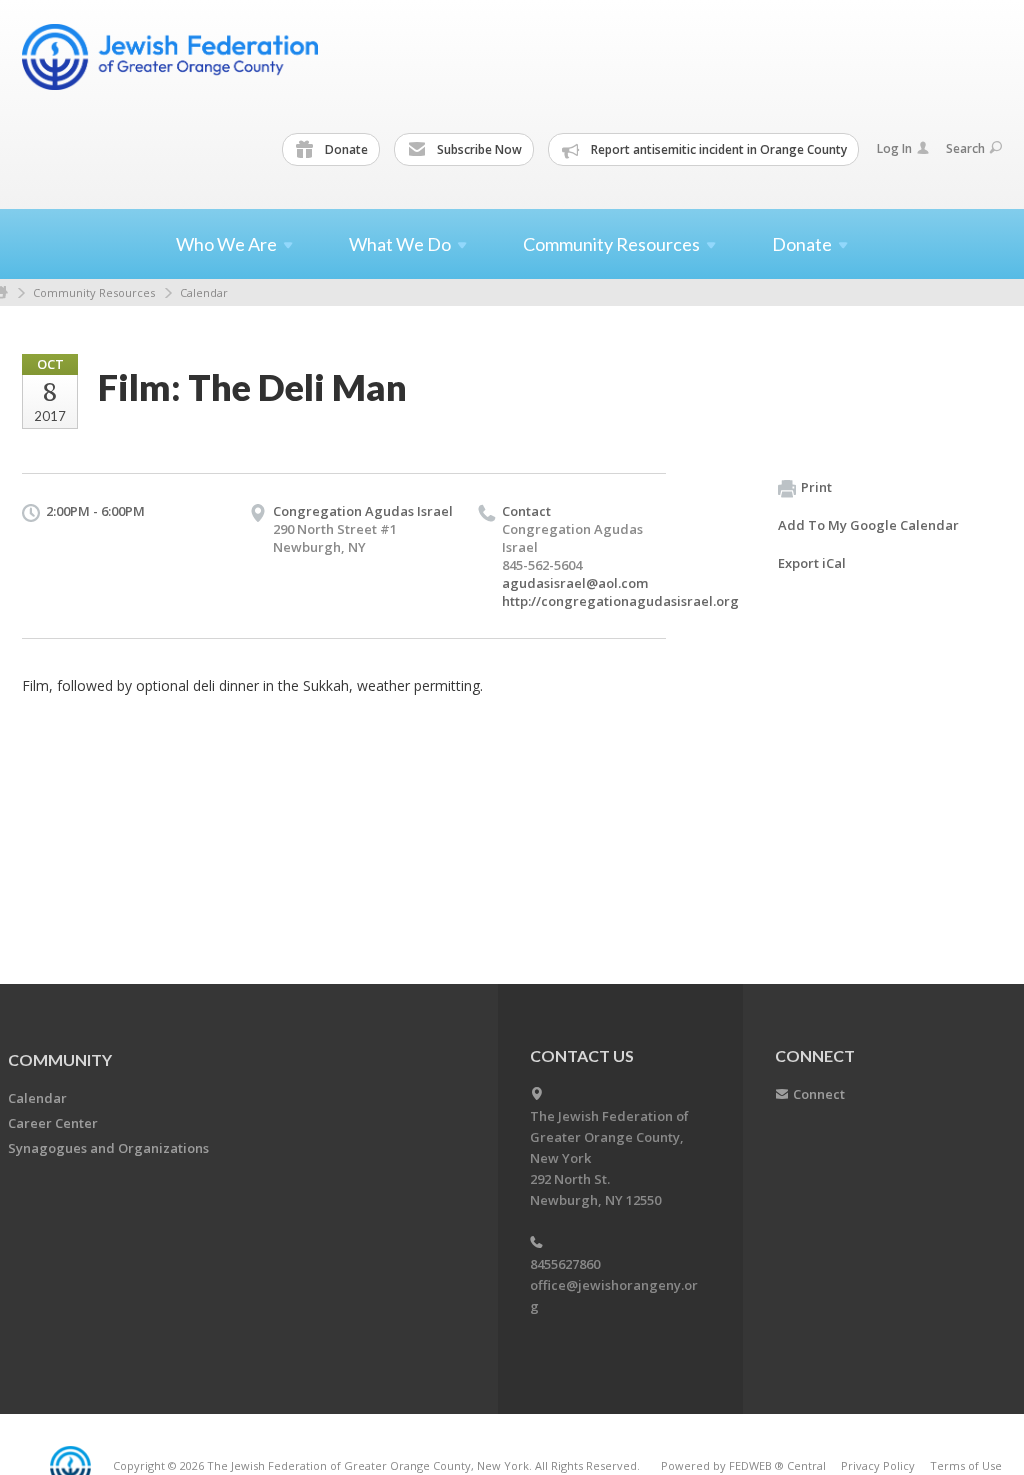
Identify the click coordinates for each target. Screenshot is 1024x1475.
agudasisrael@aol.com (575, 583)
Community (60, 1059)
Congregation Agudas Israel (363, 511)
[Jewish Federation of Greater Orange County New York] (172, 57)
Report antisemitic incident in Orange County (717, 149)
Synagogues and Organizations (108, 1148)
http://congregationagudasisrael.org (620, 601)
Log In (894, 148)
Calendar (204, 292)
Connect (819, 1094)
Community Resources (94, 292)
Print (816, 487)
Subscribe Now (478, 149)
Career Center (53, 1123)
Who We (226, 244)
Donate (345, 149)
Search (965, 148)
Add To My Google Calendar (868, 525)
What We (400, 244)
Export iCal (812, 563)
